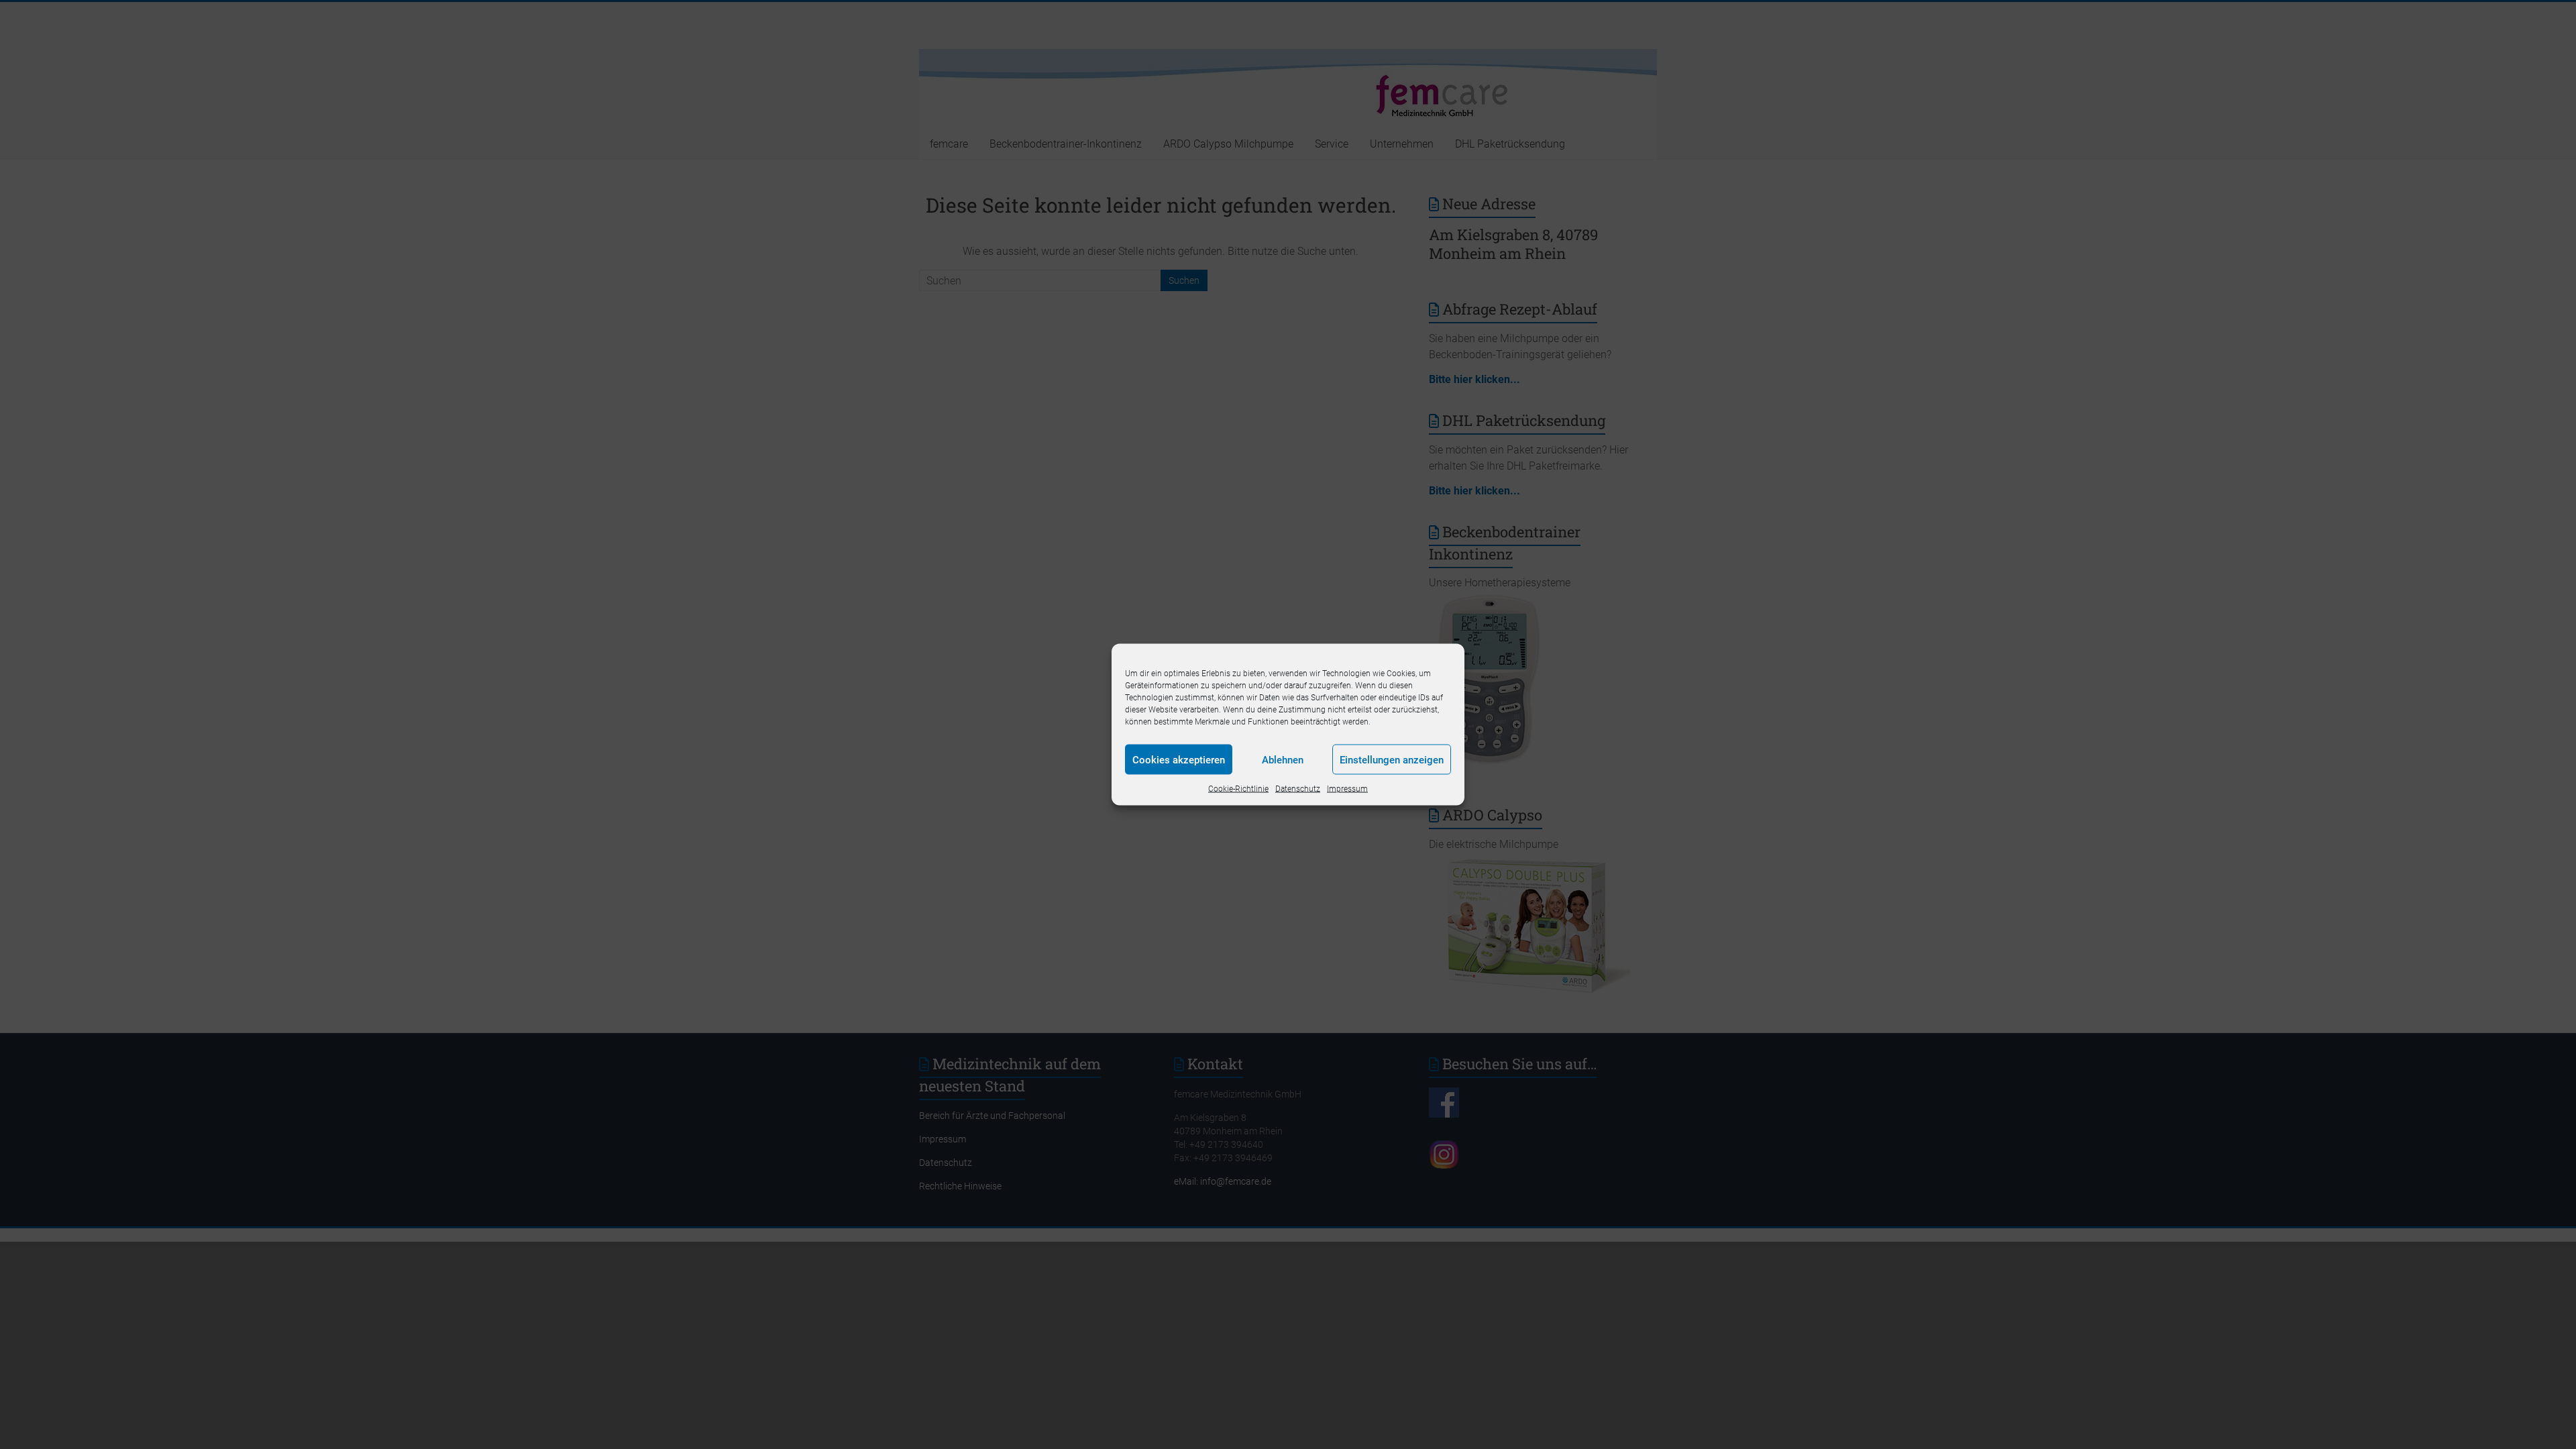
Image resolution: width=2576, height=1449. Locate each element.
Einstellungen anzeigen (1392, 759)
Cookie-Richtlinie (1238, 789)
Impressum (1347, 789)
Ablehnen (1283, 759)
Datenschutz (1298, 789)
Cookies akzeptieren (1179, 759)
